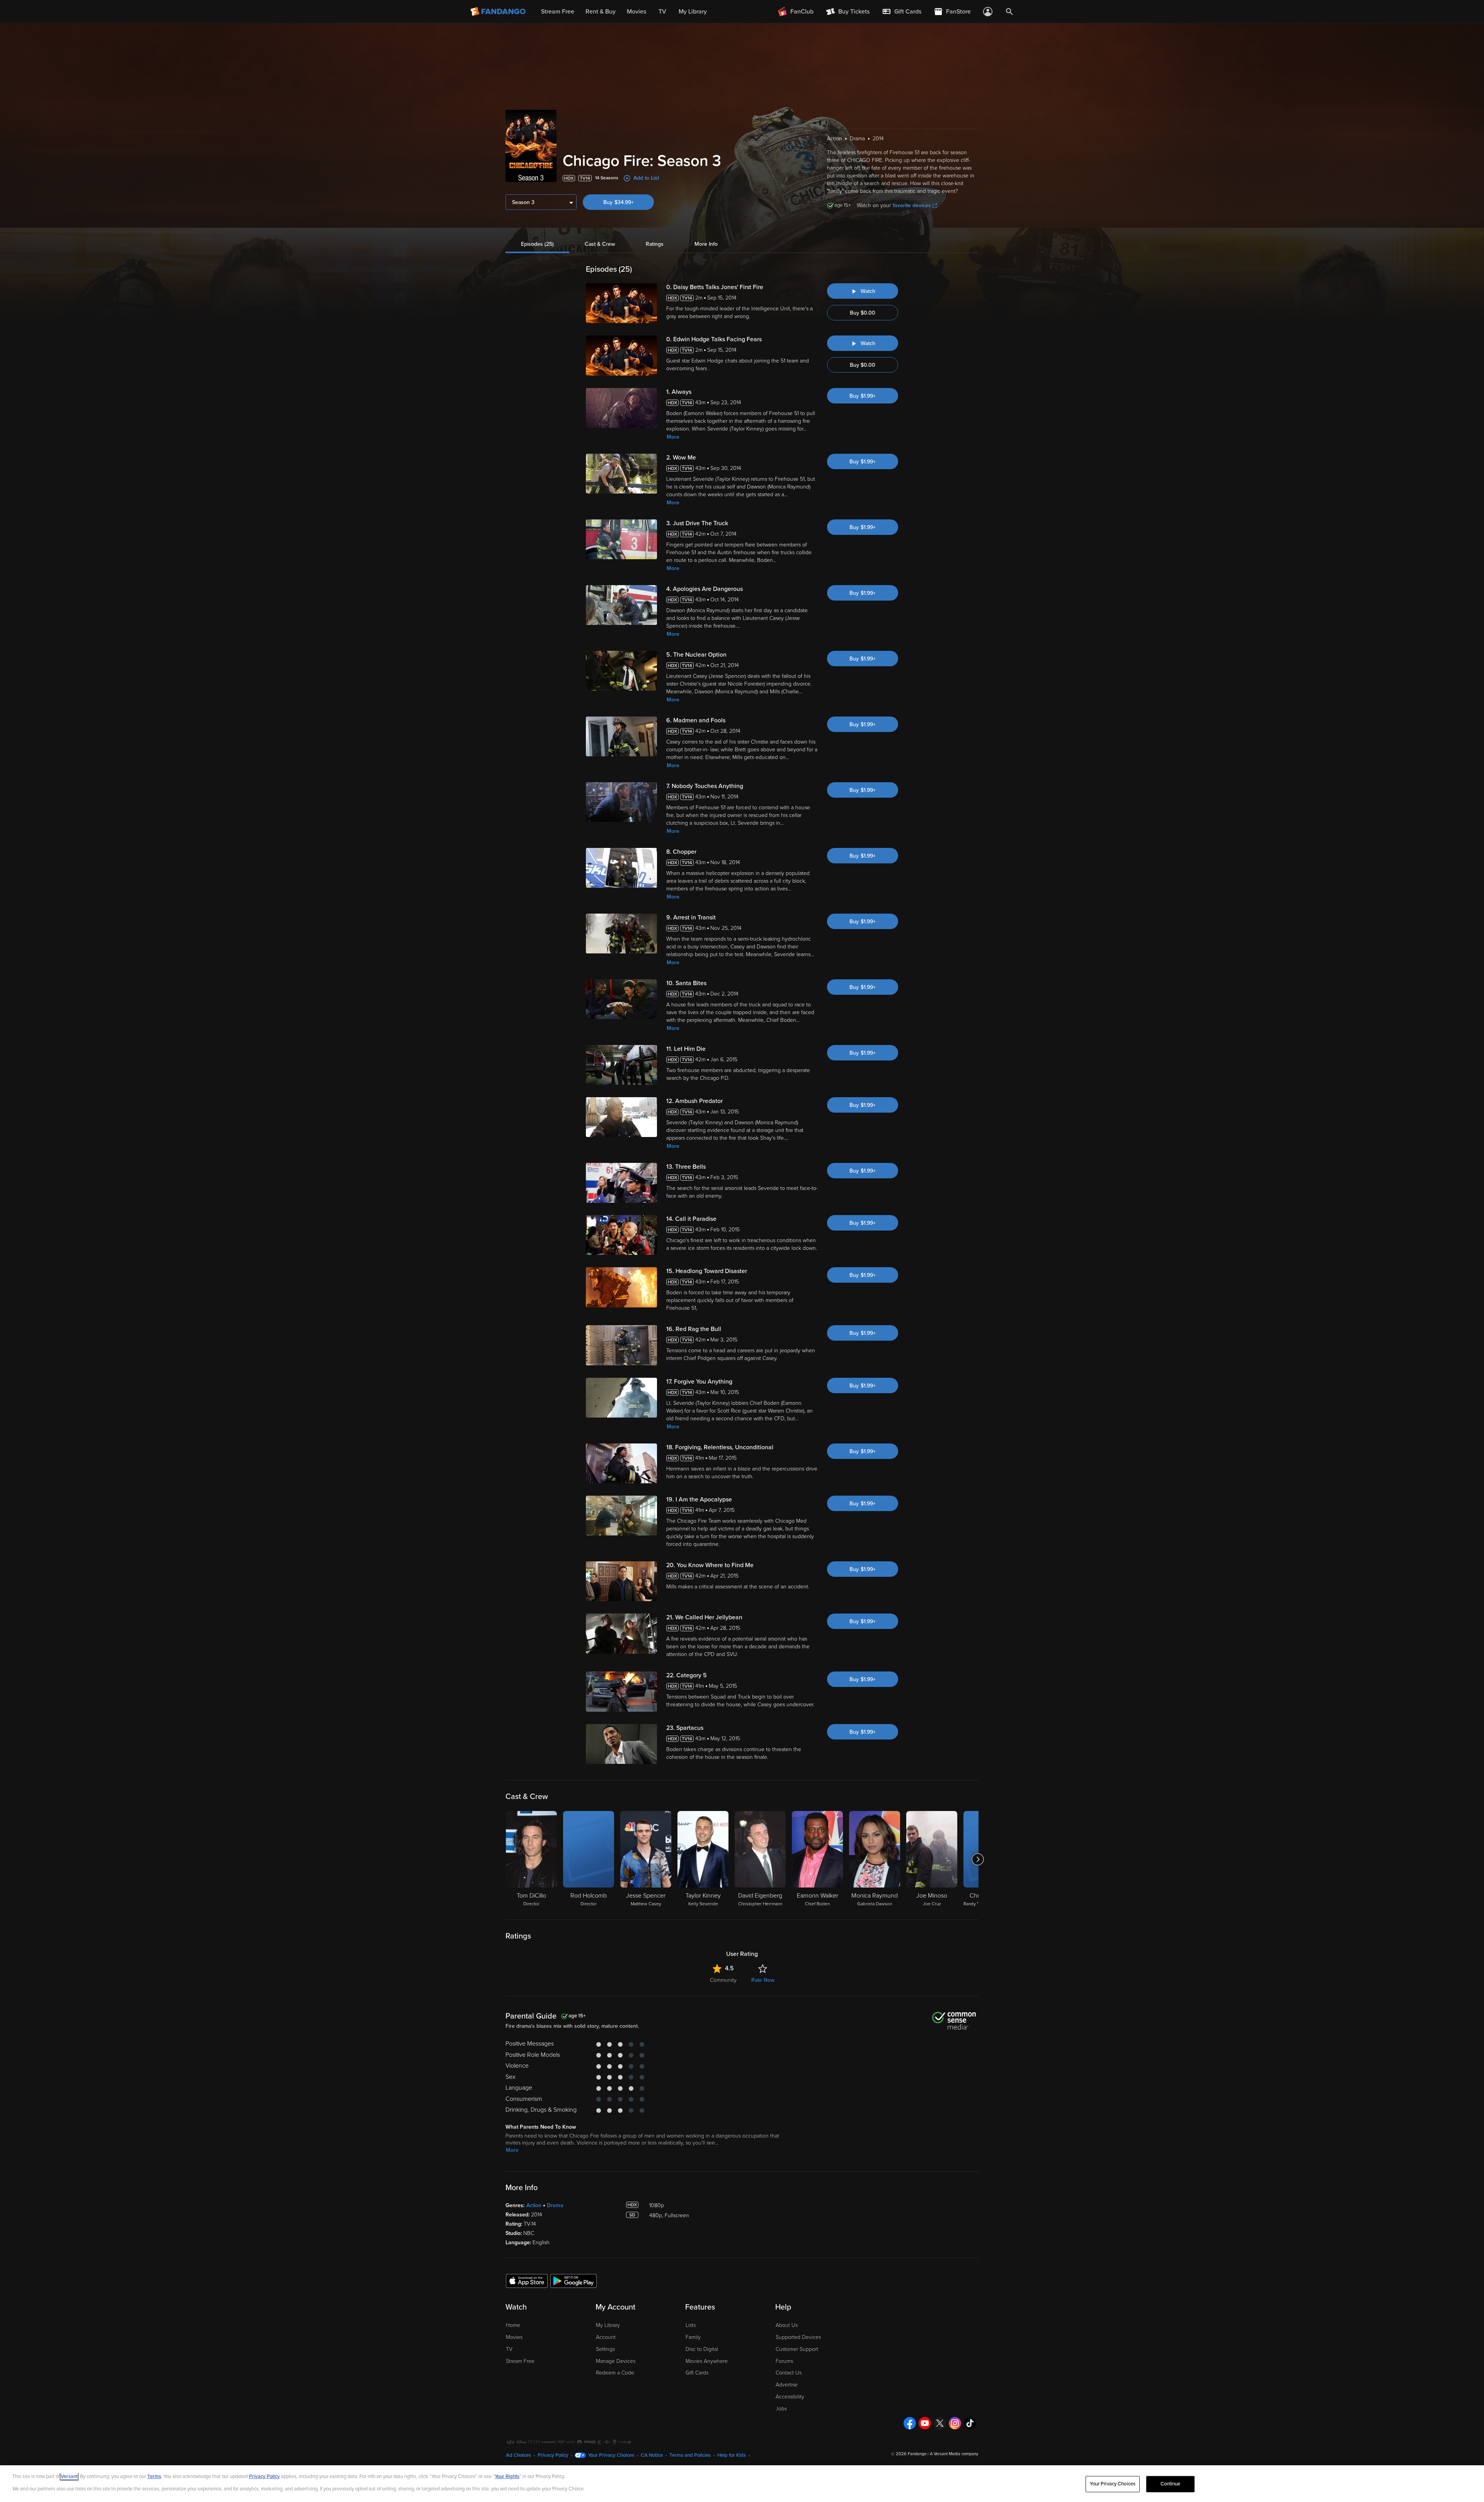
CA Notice (652, 2455)
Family (693, 2337)
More (673, 437)
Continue (1171, 2484)
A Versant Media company (954, 2454)
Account (606, 2337)
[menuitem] (902, 12)
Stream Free (520, 2361)
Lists (691, 2325)
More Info (706, 244)
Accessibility (790, 2397)
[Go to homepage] (499, 12)
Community (723, 1980)
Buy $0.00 (863, 313)
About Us (787, 2325)
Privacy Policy (553, 2455)
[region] (742, 2484)
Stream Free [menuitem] (558, 12)
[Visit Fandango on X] (940, 2423)
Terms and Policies (690, 2455)
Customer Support (797, 2349)
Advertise (787, 2385)
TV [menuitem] (662, 12)
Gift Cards (697, 2373)
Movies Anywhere (707, 2361)
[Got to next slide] (978, 1859)
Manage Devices (616, 2361)
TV (509, 2349)
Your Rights (507, 2476)
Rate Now (763, 1980)
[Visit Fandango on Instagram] (955, 2423)
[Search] (1009, 12)
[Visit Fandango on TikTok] (970, 2423)
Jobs (781, 2409)
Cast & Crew (600, 244)
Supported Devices (798, 2337)
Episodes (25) (537, 244)
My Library (608, 2325)
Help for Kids (732, 2455)
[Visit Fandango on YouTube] (925, 2423)
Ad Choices (518, 2455)
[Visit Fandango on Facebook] (910, 2423)
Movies (514, 2337)
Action (534, 2205)
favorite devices (912, 205)
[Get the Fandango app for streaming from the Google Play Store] (574, 2281)
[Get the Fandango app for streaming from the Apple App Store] (527, 2281)
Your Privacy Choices (611, 2455)
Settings (605, 2349)
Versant (69, 2476)
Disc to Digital (702, 2349)
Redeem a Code (615, 2373)
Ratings (655, 244)
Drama (555, 2205)
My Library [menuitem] (693, 12)
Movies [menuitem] (636, 12)
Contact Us (789, 2373)
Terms (154, 2476)
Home (513, 2325)
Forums (784, 2361)
